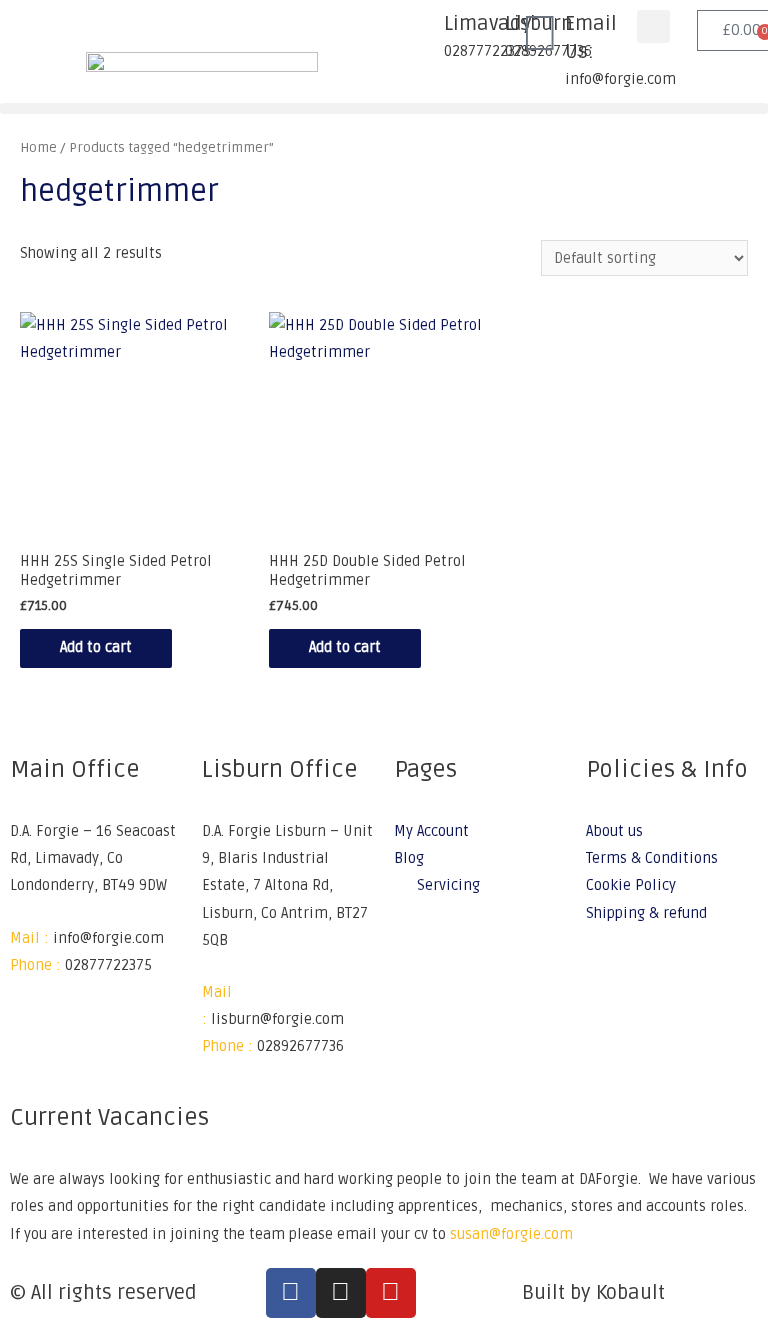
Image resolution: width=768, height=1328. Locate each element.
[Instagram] (341, 1293)
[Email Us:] (540, 35)
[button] (653, 26)
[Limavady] (419, 35)
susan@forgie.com (511, 1234)
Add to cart (96, 647)
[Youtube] (391, 1293)
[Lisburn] (480, 35)
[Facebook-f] (291, 1293)
